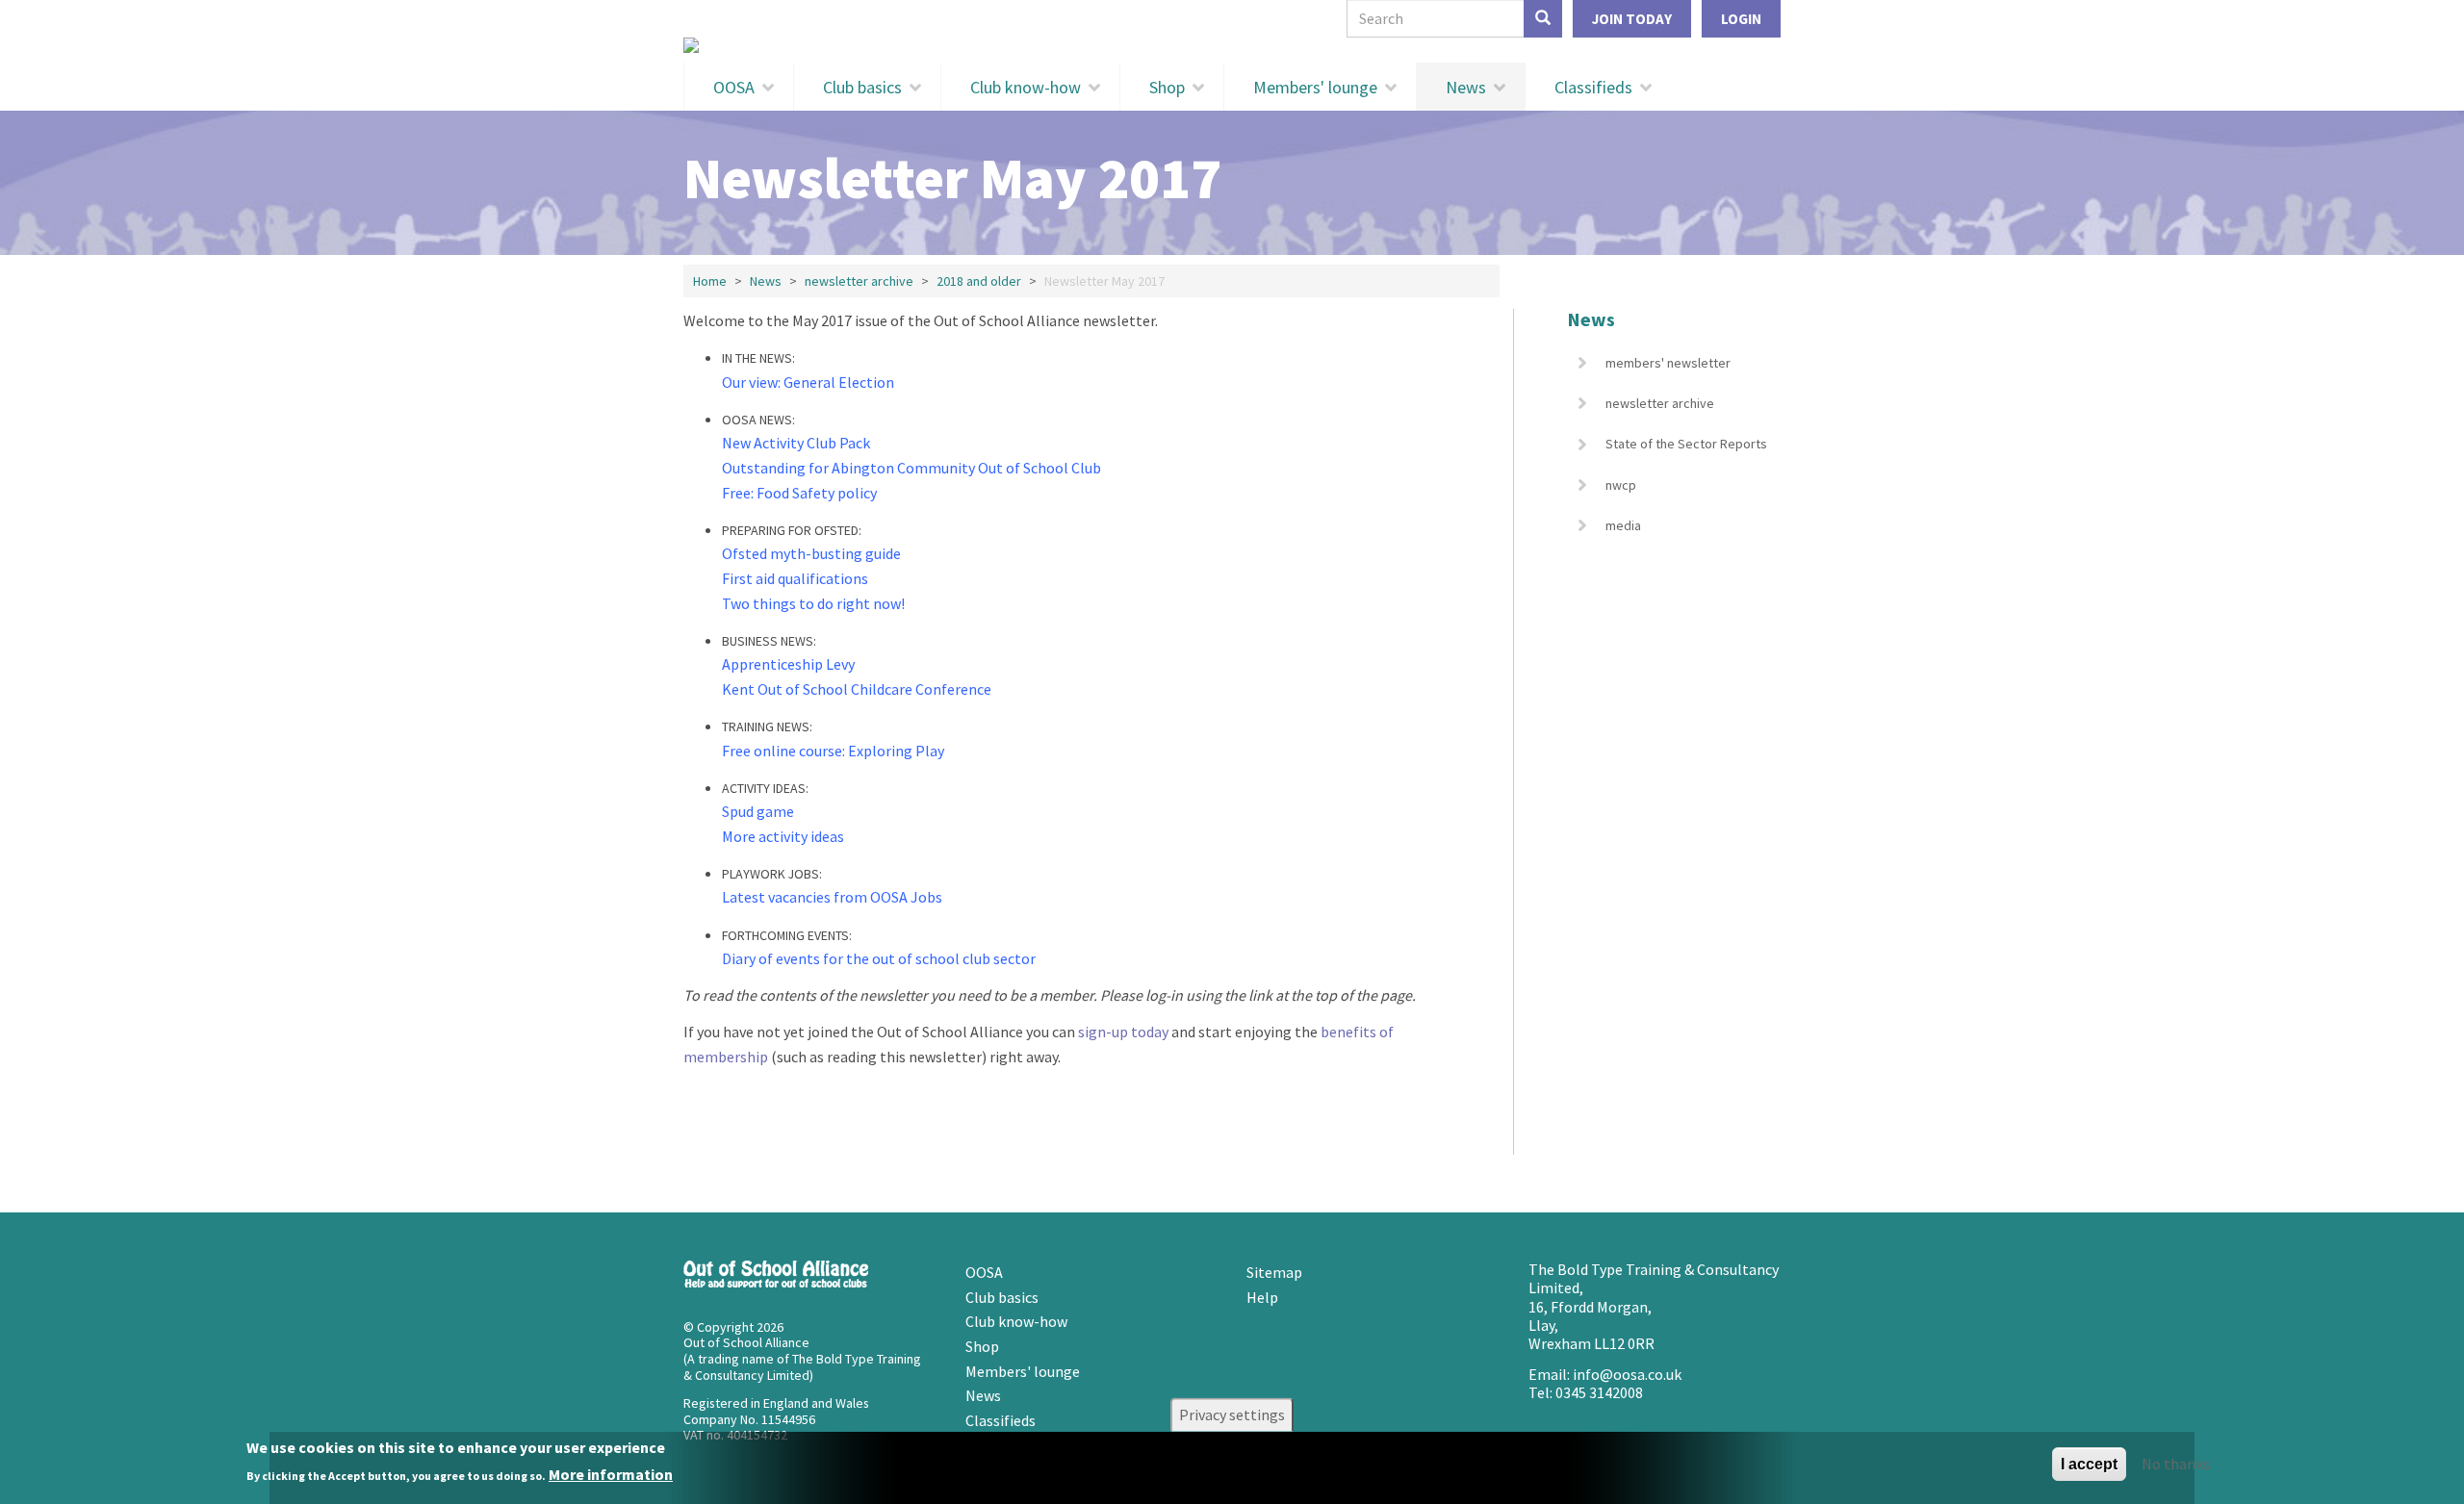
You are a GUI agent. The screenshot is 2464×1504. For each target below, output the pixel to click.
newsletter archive (859, 281)
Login (1741, 19)
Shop (1167, 87)
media (1623, 525)
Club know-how (1026, 87)
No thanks (2176, 1464)
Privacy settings (1232, 1415)
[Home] (1232, 45)
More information (611, 1474)
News (1466, 87)
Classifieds (1593, 87)
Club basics (862, 87)
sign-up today (1123, 1032)
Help (1262, 1297)
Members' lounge (1315, 87)
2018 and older (979, 281)
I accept (2089, 1464)
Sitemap (1274, 1272)
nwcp (1621, 485)
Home (710, 281)
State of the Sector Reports (1686, 444)
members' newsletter (1668, 363)
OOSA (734, 87)
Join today (1632, 19)
